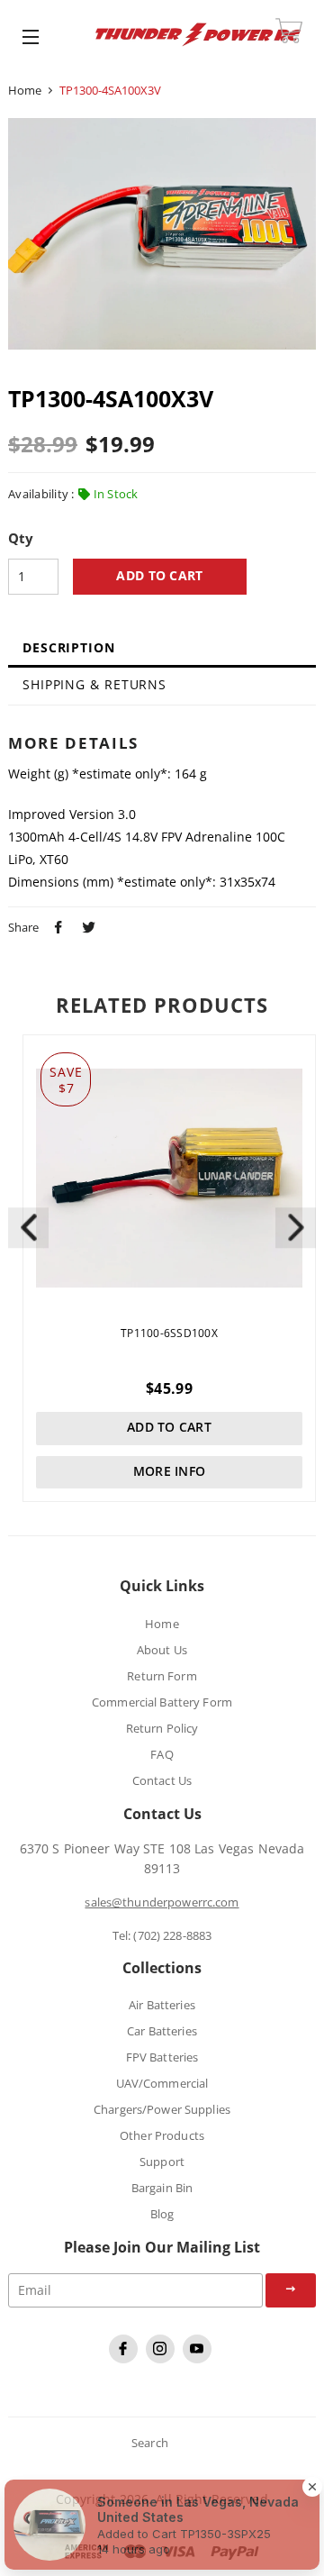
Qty (21, 539)
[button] (296, 1228)
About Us (162, 1650)
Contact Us (162, 1780)
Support (162, 2162)
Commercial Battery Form (162, 1702)
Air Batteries (162, 2005)
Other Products (162, 2135)
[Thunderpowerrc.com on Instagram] (162, 2359)
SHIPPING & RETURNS (94, 684)
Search (150, 2443)
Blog (162, 2214)
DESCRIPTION (69, 647)
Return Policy (162, 1728)
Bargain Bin (162, 2188)
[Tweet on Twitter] (86, 925)
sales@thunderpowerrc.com (162, 1902)
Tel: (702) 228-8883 (162, 1935)
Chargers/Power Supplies (162, 2109)
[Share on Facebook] (56, 925)
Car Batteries (162, 2031)
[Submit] (291, 2290)
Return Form (162, 1676)
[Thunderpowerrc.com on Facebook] (126, 2359)
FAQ (162, 1754)
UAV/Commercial (162, 2083)
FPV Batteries (162, 2057)
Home (25, 90)
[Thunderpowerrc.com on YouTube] (199, 2359)
